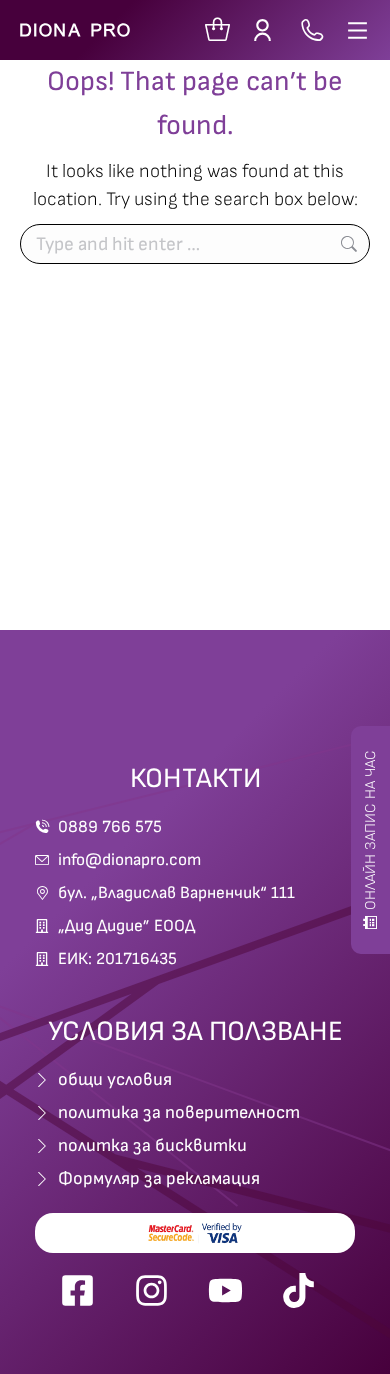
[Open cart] (217, 30)
